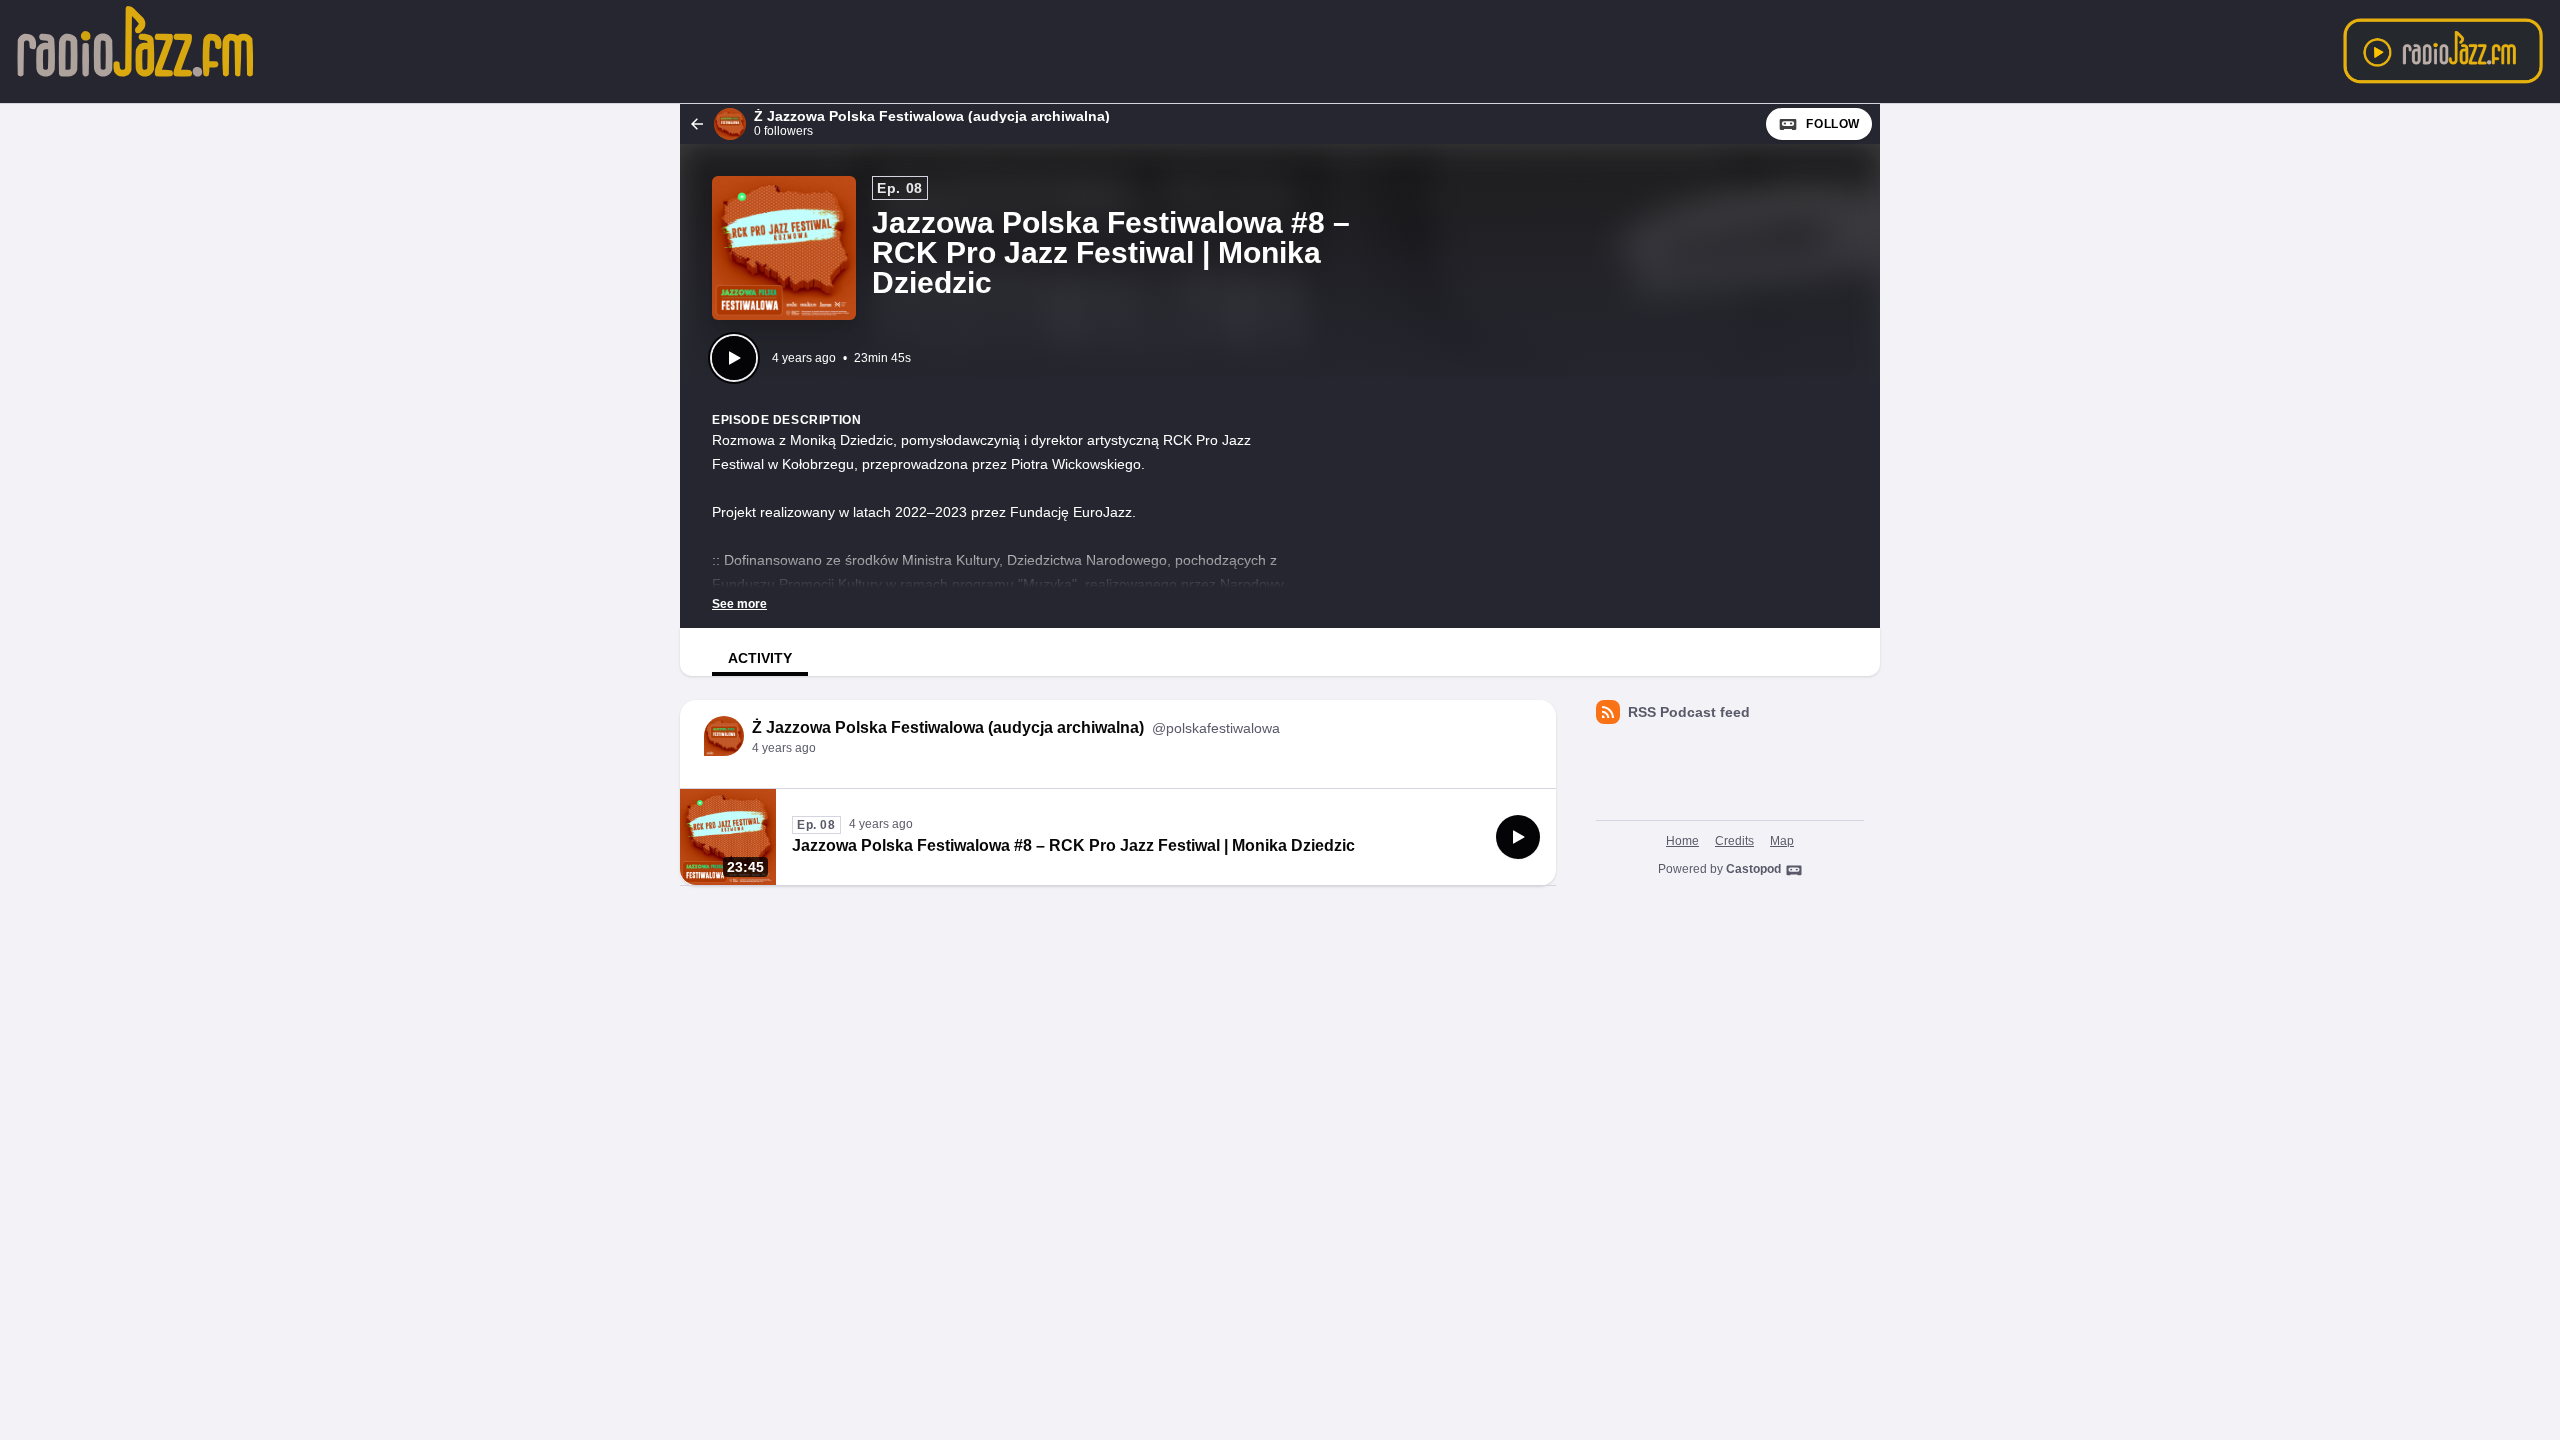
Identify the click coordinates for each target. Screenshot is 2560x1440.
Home (1682, 841)
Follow (1833, 124)
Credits (1734, 841)
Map (1782, 841)
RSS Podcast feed (1689, 712)
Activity (760, 658)
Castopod (1753, 869)
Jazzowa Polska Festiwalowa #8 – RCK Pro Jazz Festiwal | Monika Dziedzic (1073, 845)
